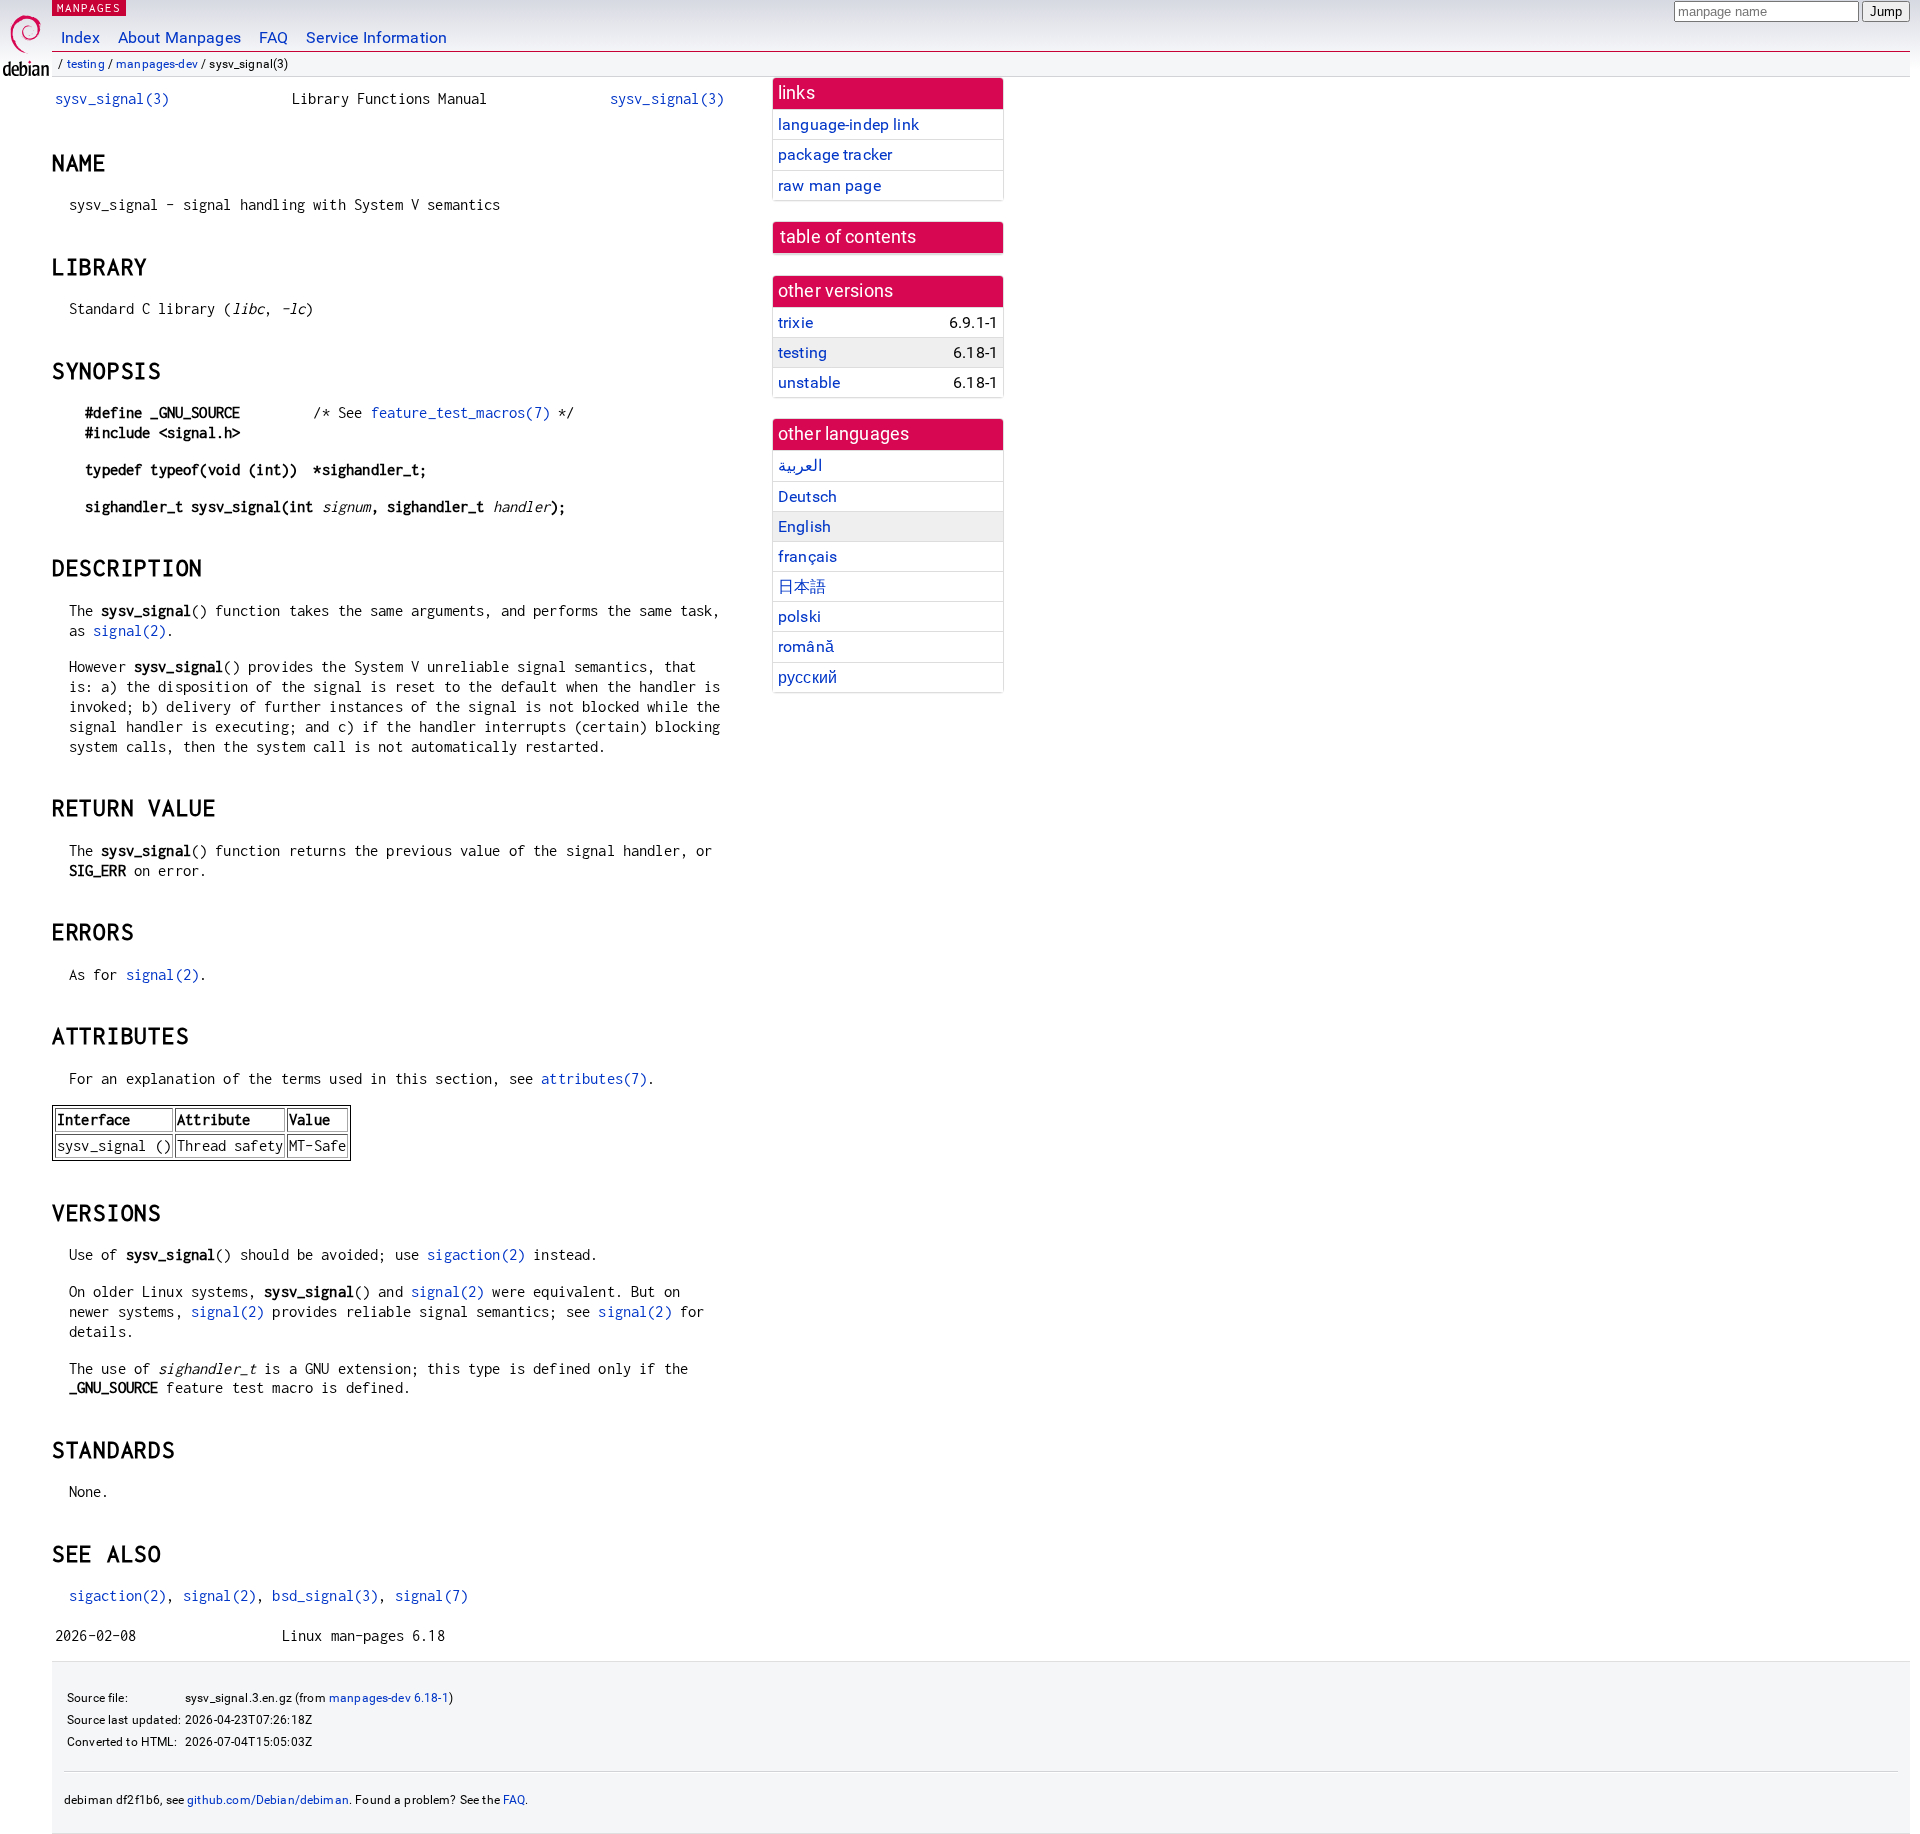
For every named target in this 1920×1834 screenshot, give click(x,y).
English (804, 526)
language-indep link (848, 124)
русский (807, 677)
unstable (809, 382)
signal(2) (129, 630)
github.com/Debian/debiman (268, 1800)
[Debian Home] (26, 40)
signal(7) (431, 1595)
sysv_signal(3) (112, 98)
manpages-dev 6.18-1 (389, 1698)
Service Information (376, 37)
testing (86, 64)
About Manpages (179, 37)
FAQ (273, 37)
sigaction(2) (476, 1254)
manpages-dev (157, 64)
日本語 (802, 586)
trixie (795, 322)
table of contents (848, 237)
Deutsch (807, 496)
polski (799, 616)
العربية (800, 465)
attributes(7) (594, 1078)
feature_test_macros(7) (460, 412)
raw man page (829, 185)
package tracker (835, 154)
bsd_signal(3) (325, 1595)
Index (80, 37)
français (807, 556)
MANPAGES (89, 7)
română (806, 646)
